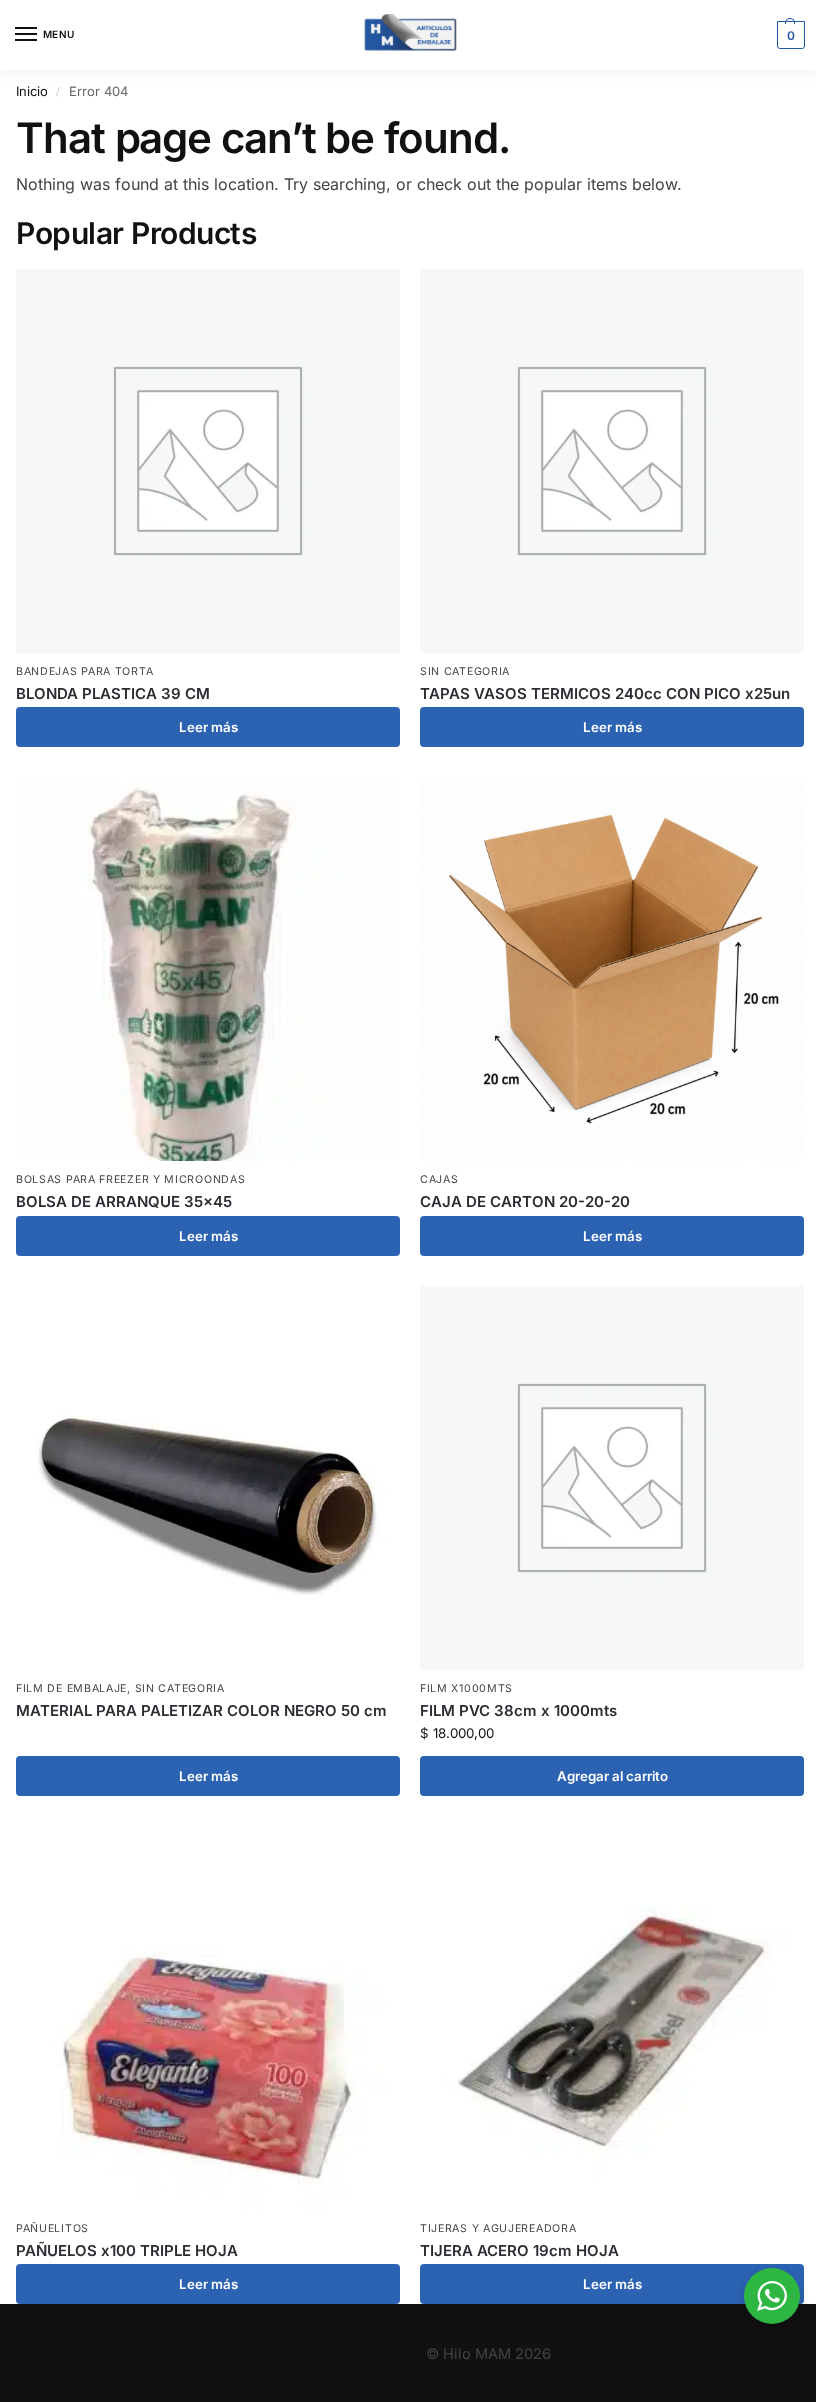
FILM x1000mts (466, 1688)
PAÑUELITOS (52, 2228)
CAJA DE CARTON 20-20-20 (525, 1201)
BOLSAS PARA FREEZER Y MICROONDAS (130, 1179)
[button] (788, 35)
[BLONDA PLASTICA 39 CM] (208, 461)
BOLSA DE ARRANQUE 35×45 (124, 1201)
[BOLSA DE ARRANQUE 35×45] (208, 969)
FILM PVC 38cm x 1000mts (518, 1710)
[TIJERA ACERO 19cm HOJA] (612, 2018)
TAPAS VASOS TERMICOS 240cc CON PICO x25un (605, 693)
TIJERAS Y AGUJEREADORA (498, 2228)
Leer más (208, 727)
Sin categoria (465, 671)
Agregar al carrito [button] (612, 1776)
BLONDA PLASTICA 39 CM (113, 693)
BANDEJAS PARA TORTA (84, 671)
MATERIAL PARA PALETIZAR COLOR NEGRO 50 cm (201, 1710)
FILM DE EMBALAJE (71, 1688)
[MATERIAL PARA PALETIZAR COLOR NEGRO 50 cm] (208, 1478)
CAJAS (439, 1179)
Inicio (32, 91)
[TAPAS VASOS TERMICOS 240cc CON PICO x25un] (612, 461)
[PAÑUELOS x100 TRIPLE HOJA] (208, 2018)
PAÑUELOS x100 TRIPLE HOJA (127, 2250)
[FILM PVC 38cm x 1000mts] (612, 1478)
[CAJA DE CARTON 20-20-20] (612, 969)
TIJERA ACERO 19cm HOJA (519, 2250)
